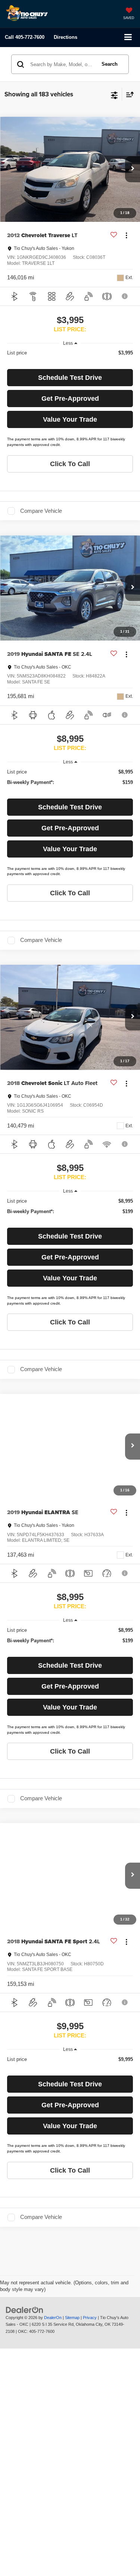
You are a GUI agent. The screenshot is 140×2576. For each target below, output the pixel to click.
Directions (66, 37)
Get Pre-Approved (70, 399)
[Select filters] (114, 94)
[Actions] (126, 235)
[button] (25, 37)
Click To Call (70, 464)
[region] (70, 356)
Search (110, 64)
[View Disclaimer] (125, 296)
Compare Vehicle (41, 511)
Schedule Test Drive (70, 378)
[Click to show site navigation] (128, 38)
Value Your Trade (70, 419)
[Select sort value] (128, 94)
